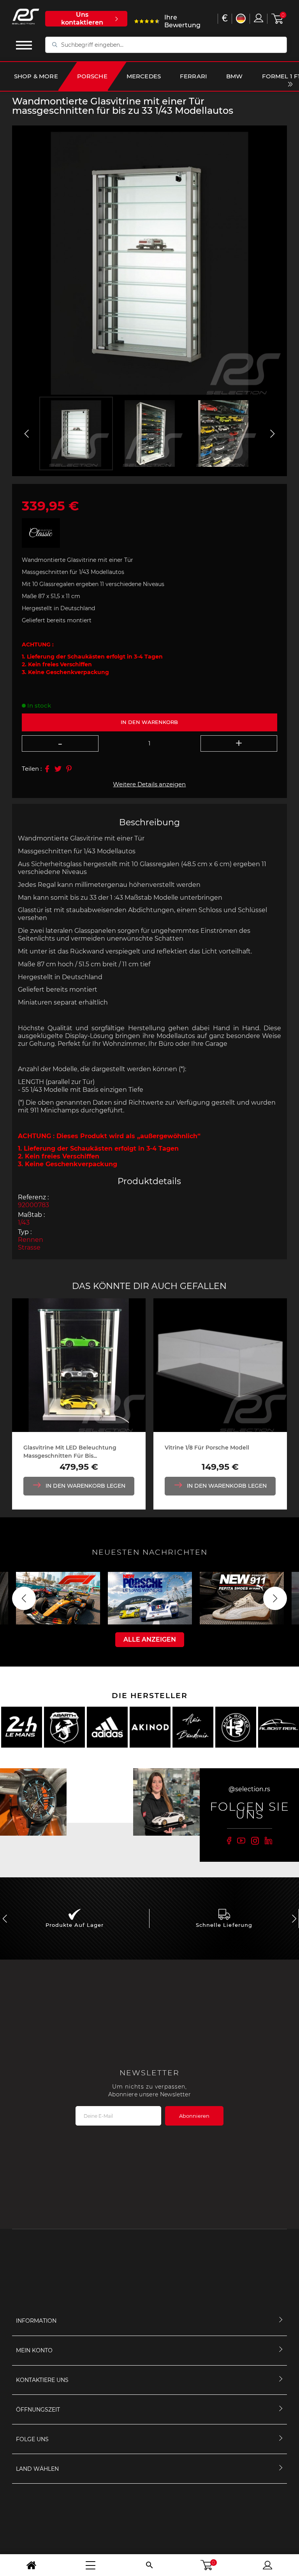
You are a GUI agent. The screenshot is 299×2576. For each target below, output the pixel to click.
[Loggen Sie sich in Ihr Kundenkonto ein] (259, 18)
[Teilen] (47, 769)
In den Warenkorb (149, 722)
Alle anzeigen (150, 1639)
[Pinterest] (69, 769)
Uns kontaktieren (82, 19)
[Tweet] (58, 769)
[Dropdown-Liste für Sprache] (241, 19)
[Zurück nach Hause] (32, 2565)
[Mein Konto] (267, 2565)
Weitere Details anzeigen (149, 784)
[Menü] (91, 2565)
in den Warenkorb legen (85, 1486)
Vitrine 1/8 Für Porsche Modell (207, 1448)
